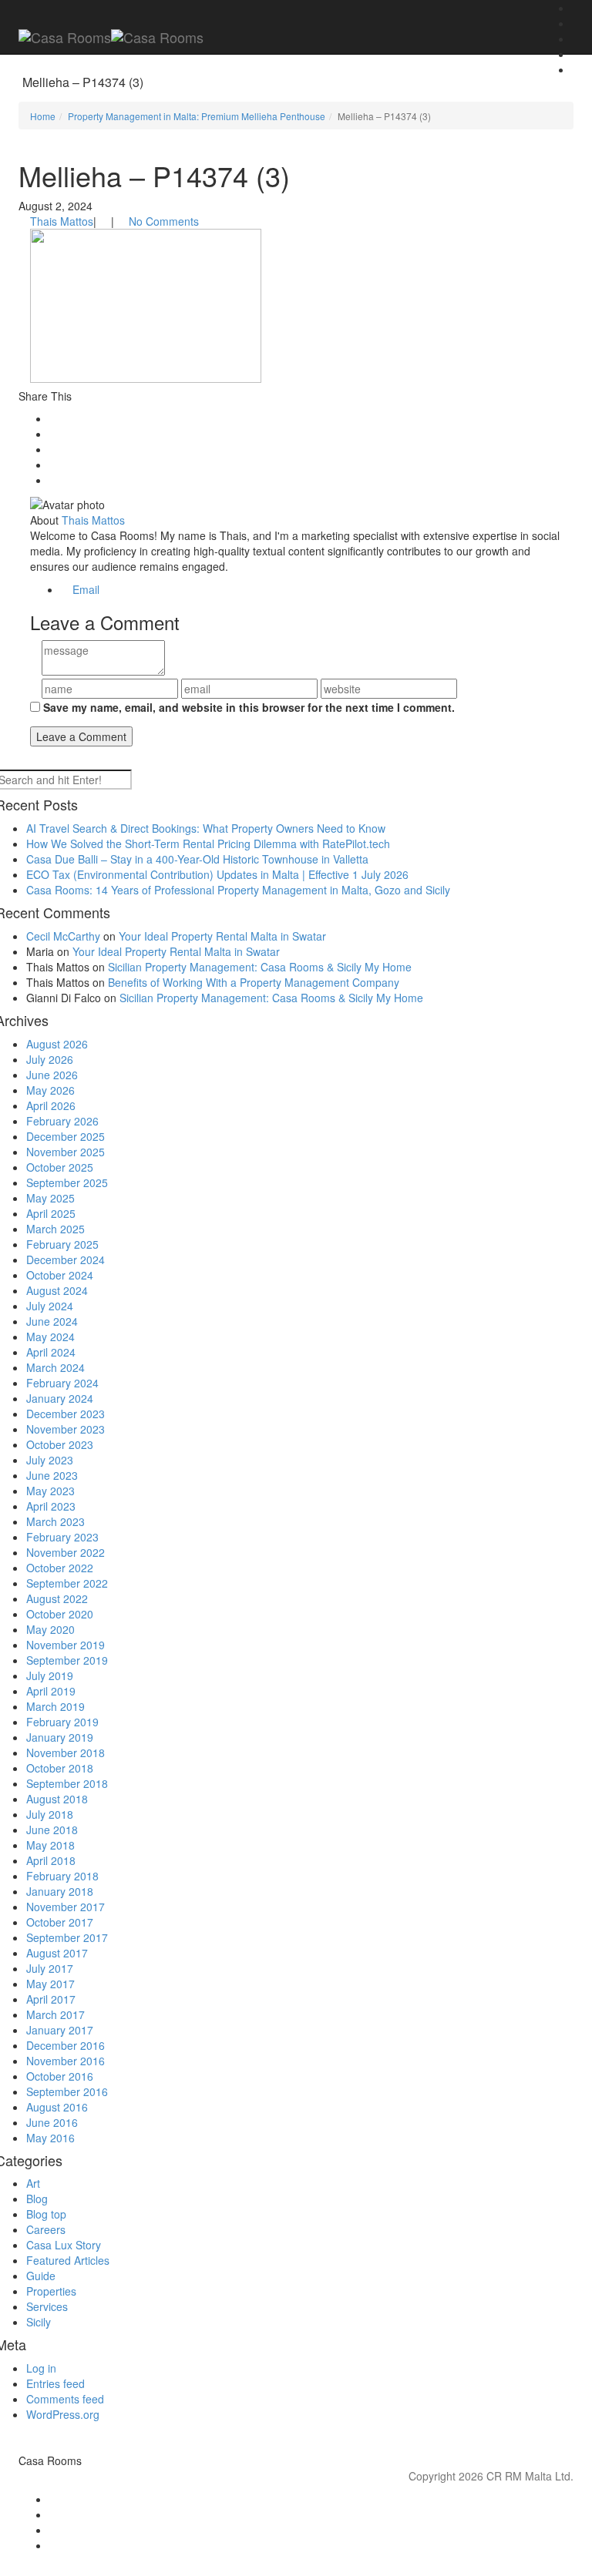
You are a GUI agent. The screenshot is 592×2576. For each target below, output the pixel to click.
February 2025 (62, 1244)
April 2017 (51, 1999)
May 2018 (50, 1845)
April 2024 (51, 1352)
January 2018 (60, 1891)
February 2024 (62, 1383)
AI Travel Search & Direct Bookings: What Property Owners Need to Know (206, 828)
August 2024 (57, 1290)
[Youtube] (312, 2545)
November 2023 (66, 1429)
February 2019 (62, 1722)
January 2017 (60, 2030)
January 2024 (60, 1398)
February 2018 (62, 1876)
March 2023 (55, 1521)
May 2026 (50, 1090)
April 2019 (51, 1691)
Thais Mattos (62, 221)
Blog (37, 2199)
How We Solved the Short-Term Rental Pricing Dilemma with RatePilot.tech (208, 844)
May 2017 (50, 1984)
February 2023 (62, 1537)
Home (43, 116)
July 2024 (50, 1306)
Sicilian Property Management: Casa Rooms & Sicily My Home (260, 967)
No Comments (164, 221)
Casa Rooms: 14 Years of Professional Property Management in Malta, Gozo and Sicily (238, 890)
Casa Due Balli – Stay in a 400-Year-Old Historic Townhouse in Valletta (197, 859)
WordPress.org (63, 2414)
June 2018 (52, 1830)
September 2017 (67, 1937)
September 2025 (67, 1182)
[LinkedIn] (312, 2530)
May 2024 (50, 1337)
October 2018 (60, 1768)
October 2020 (60, 1614)
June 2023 (52, 1475)
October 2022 (60, 1568)
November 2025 (66, 1152)
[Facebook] (312, 2499)
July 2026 (50, 1059)
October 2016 (60, 2076)
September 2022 (67, 1583)
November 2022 (66, 1552)
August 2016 (57, 2107)
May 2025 (50, 1198)
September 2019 (67, 1660)
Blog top (46, 2214)
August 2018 (57, 1799)
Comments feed (65, 2399)
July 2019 (50, 1675)
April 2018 (51, 1860)
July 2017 (50, 1968)
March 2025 (55, 1229)
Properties (51, 2291)
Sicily (39, 2322)
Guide (41, 2276)
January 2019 (60, 1737)
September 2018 (67, 1783)
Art (33, 2183)
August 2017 (57, 1953)
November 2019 (66, 1645)
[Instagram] (312, 2514)
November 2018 (66, 1753)
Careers (46, 2229)
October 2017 (60, 1922)
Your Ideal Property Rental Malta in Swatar (222, 936)
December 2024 (66, 1259)
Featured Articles (68, 2260)
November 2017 (66, 1907)
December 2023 (66, 1414)
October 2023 (60, 1444)
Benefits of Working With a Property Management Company (254, 982)
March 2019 (55, 1706)
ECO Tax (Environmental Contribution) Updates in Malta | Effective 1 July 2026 (217, 874)
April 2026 (51, 1105)
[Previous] (576, 39)
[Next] (576, 54)
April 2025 (51, 1213)
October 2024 (60, 1275)
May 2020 (50, 1629)
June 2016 (52, 2122)
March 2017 (55, 2014)
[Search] (576, 69)
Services (47, 2306)
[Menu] (123, 8)
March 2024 (55, 1367)
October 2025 (60, 1167)
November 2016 (66, 2061)
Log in (41, 2368)
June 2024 (52, 1321)
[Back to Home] (576, 8)
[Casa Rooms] (111, 35)
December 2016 (66, 2045)
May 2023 (50, 1491)
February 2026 (62, 1121)
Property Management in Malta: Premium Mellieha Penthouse (197, 116)
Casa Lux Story (64, 2245)
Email (84, 589)
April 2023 (51, 1506)
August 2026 (57, 1044)
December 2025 (66, 1136)
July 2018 (50, 1814)
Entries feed (55, 2383)
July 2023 (50, 1460)
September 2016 (67, 2091)
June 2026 (52, 1075)
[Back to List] (576, 23)
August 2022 (57, 1598)
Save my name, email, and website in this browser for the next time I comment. (249, 707)
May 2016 (50, 2138)
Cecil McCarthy (63, 936)
